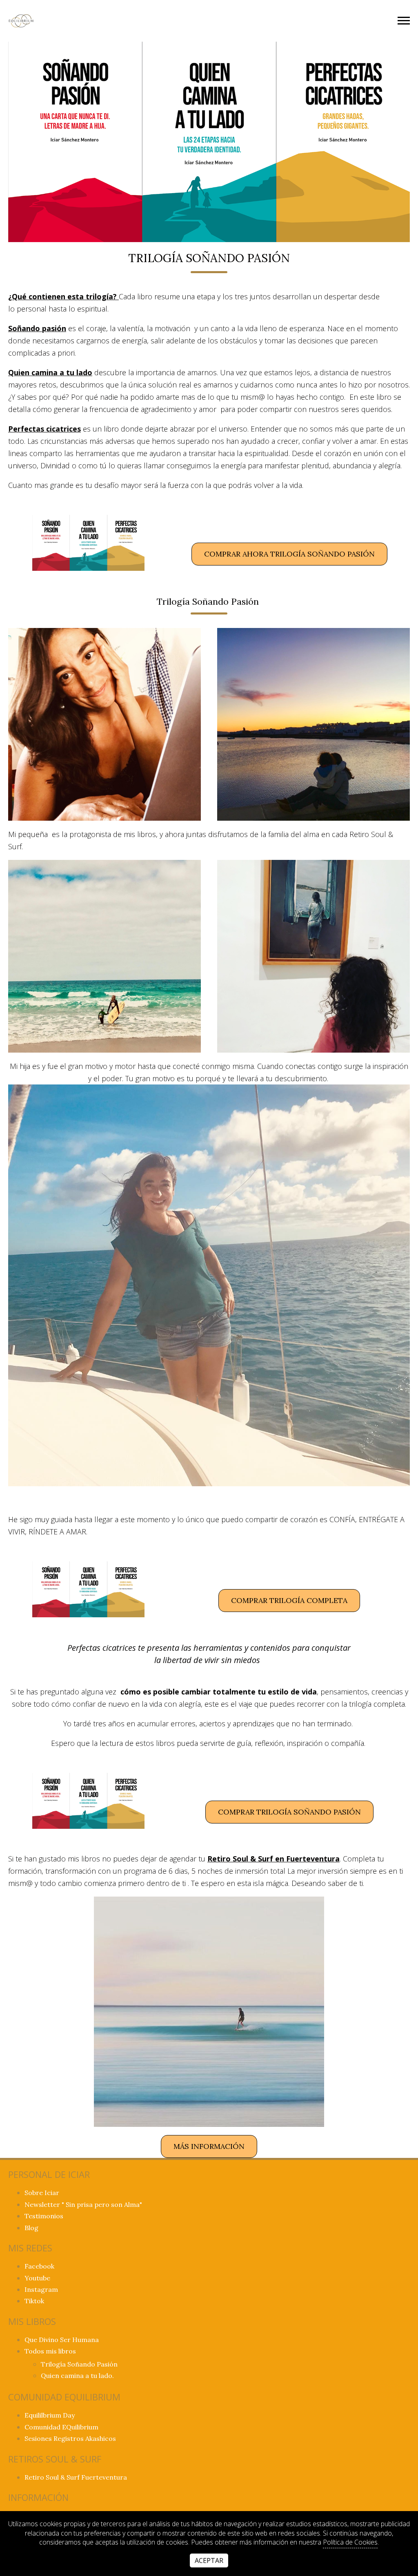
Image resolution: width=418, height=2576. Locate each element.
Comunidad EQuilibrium (61, 2427)
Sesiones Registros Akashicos (70, 2438)
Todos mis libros (50, 2351)
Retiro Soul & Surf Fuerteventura (76, 2477)
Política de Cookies (350, 2542)
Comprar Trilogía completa (289, 1600)
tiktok (34, 2301)
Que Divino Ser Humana (62, 2340)
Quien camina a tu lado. (77, 2376)
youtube (37, 2278)
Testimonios (44, 2216)
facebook (39, 2266)
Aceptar (209, 2560)
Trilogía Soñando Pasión (79, 2364)
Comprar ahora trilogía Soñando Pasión (289, 554)
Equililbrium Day (50, 2415)
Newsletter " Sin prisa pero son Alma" (83, 2204)
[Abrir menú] (404, 21)
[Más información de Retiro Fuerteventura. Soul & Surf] (209, 2012)
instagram (41, 2289)
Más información (209, 2146)
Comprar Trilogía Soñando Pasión (289, 1812)
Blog (31, 2228)
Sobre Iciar (42, 2193)
